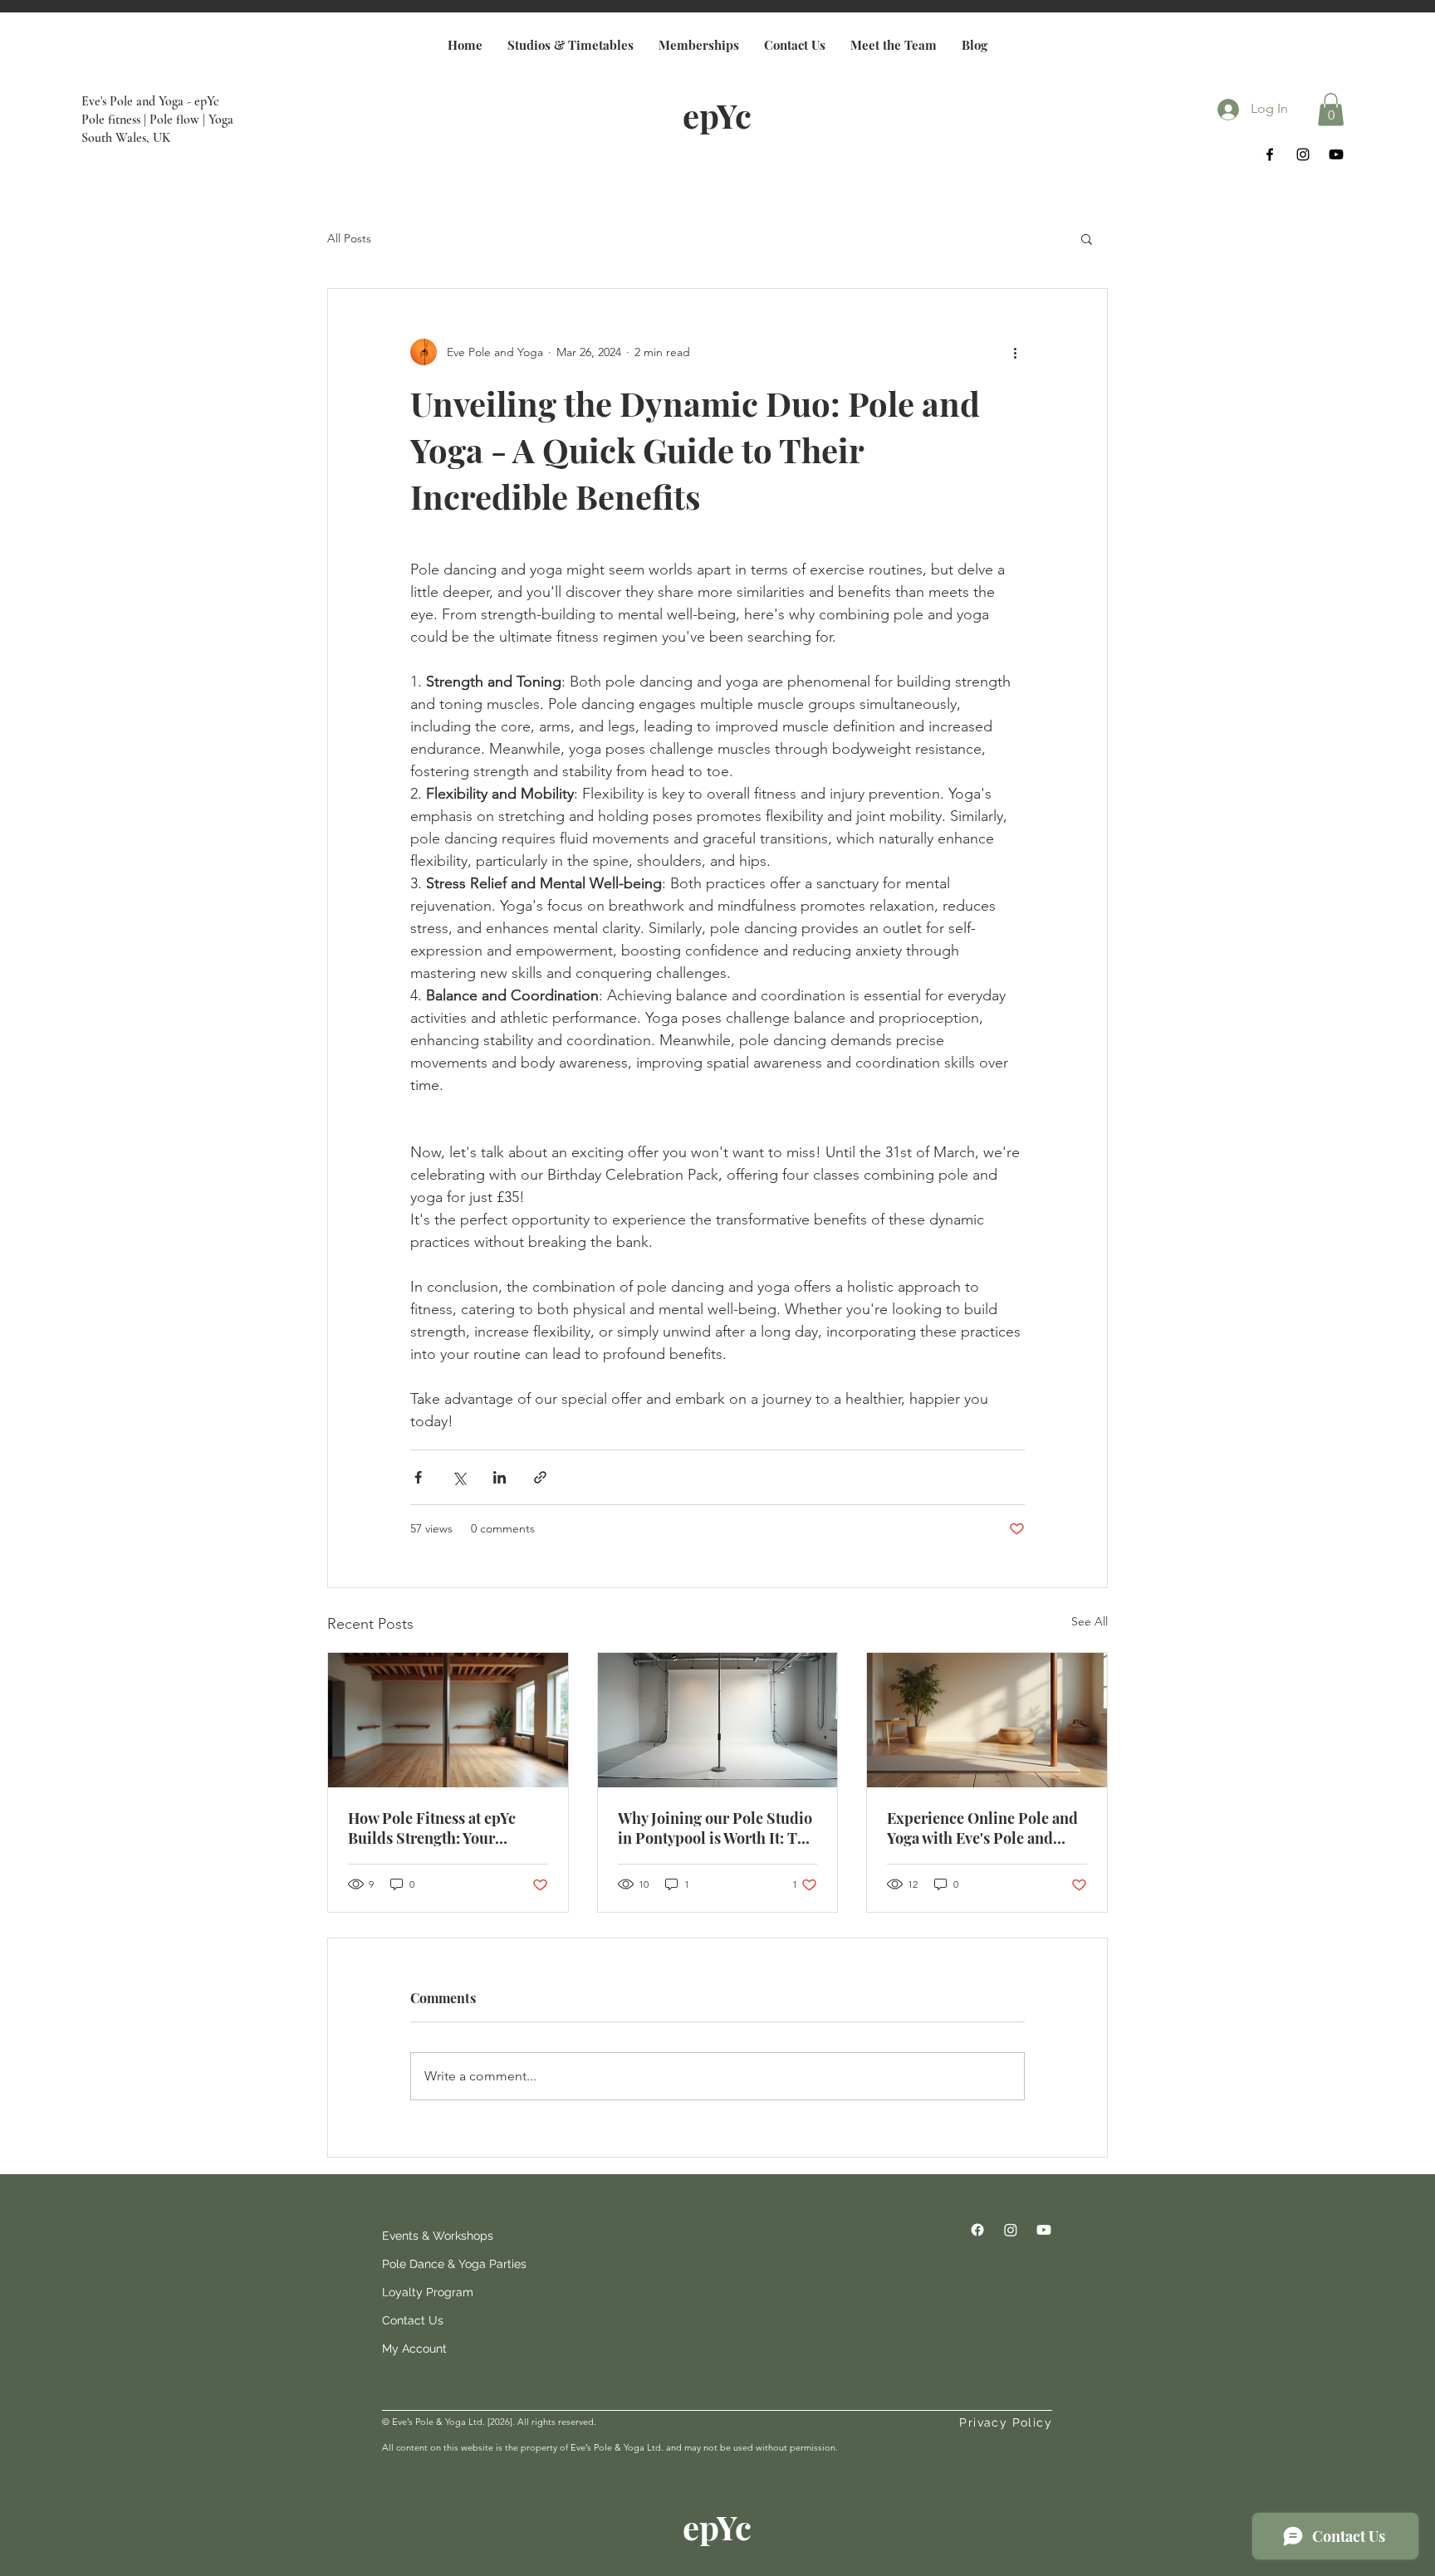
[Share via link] (540, 1477)
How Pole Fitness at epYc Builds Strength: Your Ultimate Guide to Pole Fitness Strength (432, 1828)
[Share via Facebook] (418, 1477)
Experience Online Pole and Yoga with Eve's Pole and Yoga (982, 1828)
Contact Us (413, 2320)
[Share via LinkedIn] (500, 1477)
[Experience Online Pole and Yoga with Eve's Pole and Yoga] (987, 1720)
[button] (1331, 109)
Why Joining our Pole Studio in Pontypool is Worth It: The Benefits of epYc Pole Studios (716, 1828)
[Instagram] (1303, 154)
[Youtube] (1336, 154)
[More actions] (1015, 352)
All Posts (349, 238)
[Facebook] (1270, 154)
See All (1090, 1621)
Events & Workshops (422, 2236)
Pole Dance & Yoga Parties (422, 2264)
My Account (414, 2349)
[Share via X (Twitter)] (459, 1477)
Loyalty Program (422, 2292)
